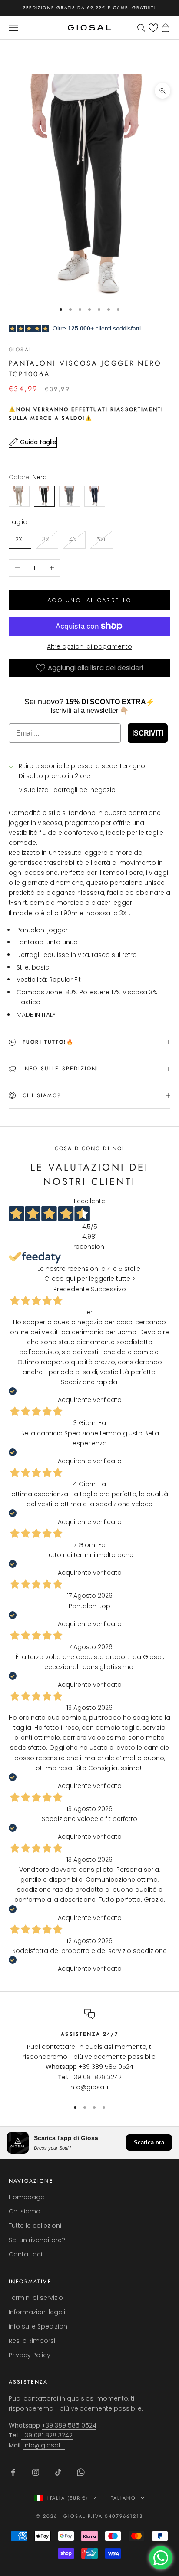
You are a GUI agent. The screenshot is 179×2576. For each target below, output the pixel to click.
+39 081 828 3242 (96, 2077)
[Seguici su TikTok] (58, 2472)
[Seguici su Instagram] (36, 2472)
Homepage (27, 2197)
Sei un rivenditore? (37, 2240)
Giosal (20, 350)
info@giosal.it (90, 2087)
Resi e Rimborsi (32, 2341)
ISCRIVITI (148, 733)
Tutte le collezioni (35, 2226)
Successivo (108, 1289)
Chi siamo (25, 2211)
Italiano (122, 2498)
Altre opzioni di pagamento (89, 646)
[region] (89, 2051)
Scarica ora (149, 2142)
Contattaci (25, 2254)
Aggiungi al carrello (90, 600)
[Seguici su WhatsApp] (81, 2472)
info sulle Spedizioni (39, 2326)
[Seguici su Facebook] (13, 2472)
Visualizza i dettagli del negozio (67, 790)
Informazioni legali (37, 2312)
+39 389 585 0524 (106, 2067)
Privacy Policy (30, 2355)
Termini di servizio (36, 2298)
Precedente (71, 1289)
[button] (153, 28)
